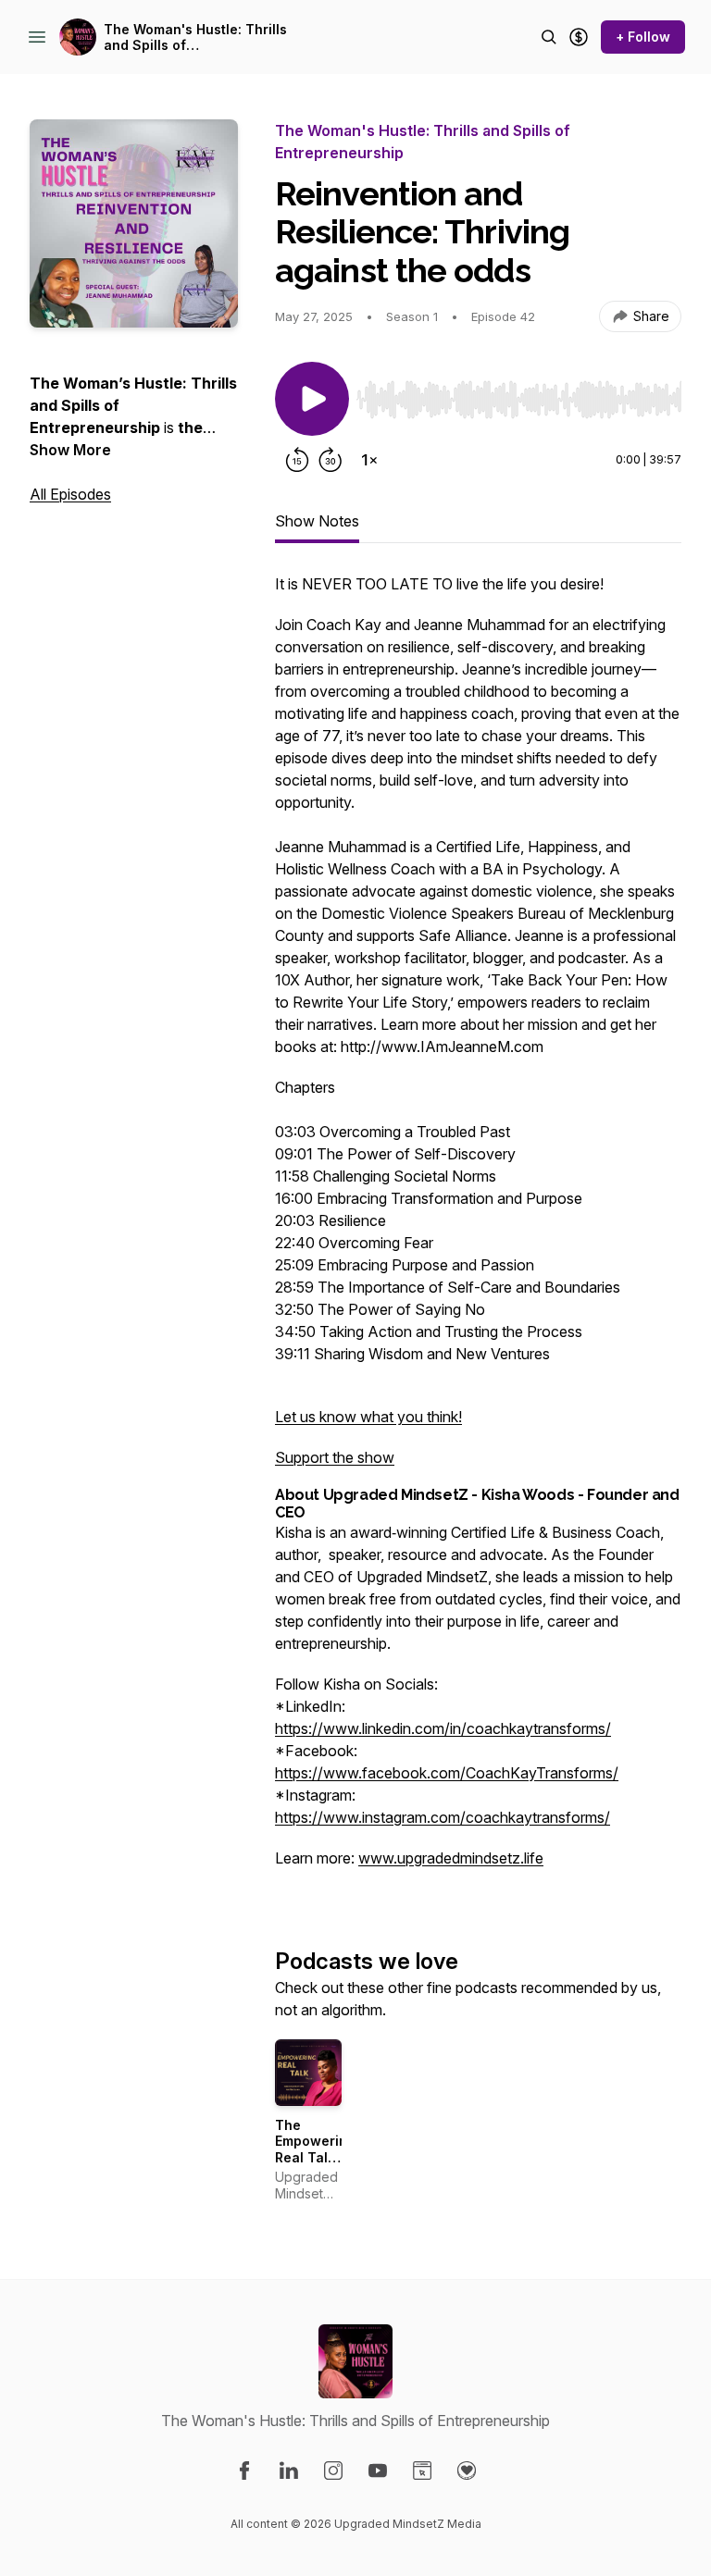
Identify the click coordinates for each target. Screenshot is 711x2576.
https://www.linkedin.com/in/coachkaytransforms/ (443, 1728)
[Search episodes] (549, 37)
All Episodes (70, 494)
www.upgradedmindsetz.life (451, 1858)
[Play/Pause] (312, 399)
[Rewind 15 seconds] (297, 460)
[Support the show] (579, 37)
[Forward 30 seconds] (331, 460)
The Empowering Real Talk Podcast (315, 2149)
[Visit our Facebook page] (244, 2471)
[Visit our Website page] (422, 2471)
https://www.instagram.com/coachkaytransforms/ (443, 1817)
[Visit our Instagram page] (333, 2471)
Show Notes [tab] (317, 521)
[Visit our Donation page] (467, 2471)
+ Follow (643, 37)
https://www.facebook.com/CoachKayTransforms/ (447, 1773)
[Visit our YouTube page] (378, 2471)
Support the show (335, 1457)
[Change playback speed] (369, 460)
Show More (70, 450)
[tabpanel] (478, 1230)
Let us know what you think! (368, 1417)
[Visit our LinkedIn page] (289, 2471)
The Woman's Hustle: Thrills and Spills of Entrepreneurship (195, 37)
